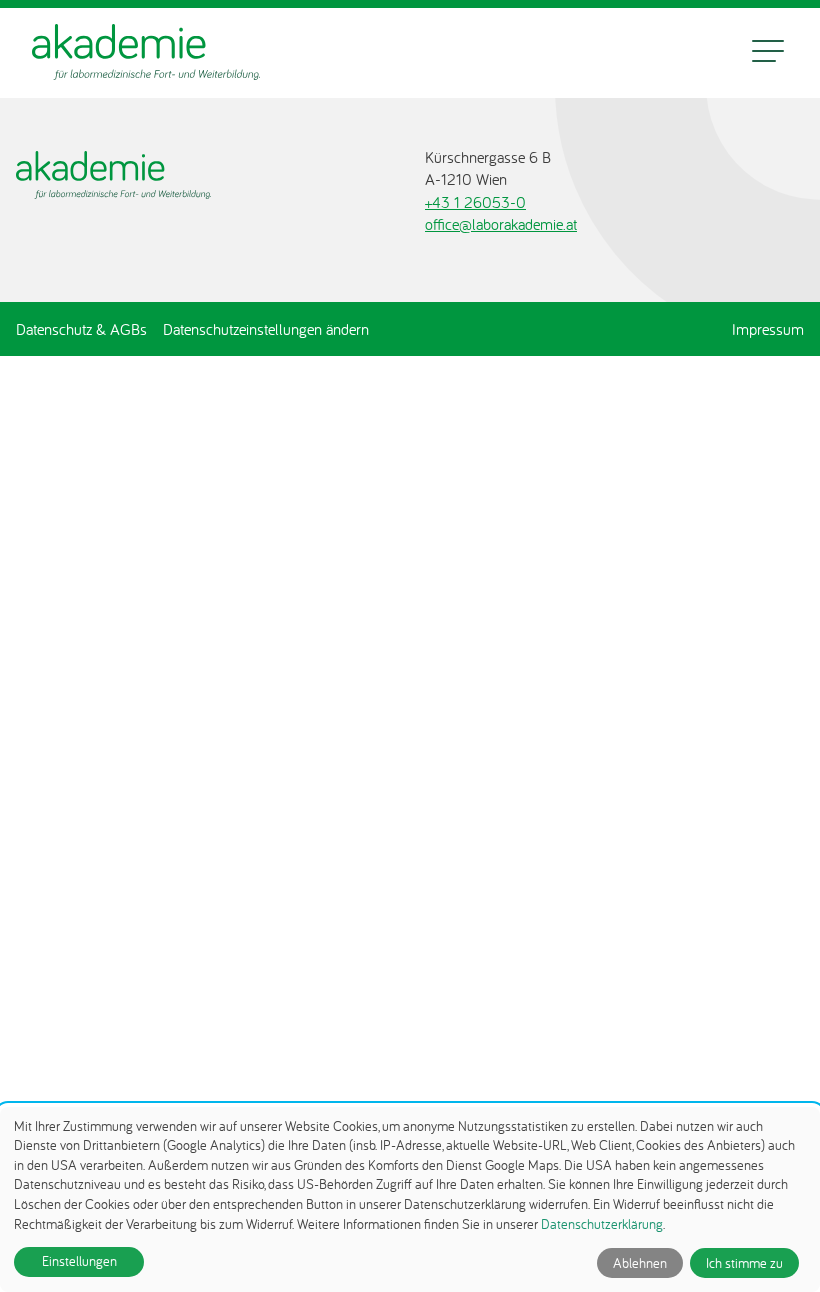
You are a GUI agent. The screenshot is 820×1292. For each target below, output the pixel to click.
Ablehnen (640, 1263)
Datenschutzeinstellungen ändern (266, 329)
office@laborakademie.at (501, 224)
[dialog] (410, 1199)
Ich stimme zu (744, 1263)
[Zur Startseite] (146, 53)
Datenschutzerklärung (602, 1224)
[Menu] (768, 53)
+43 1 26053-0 (475, 202)
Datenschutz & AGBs (81, 329)
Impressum (768, 329)
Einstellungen (79, 1261)
